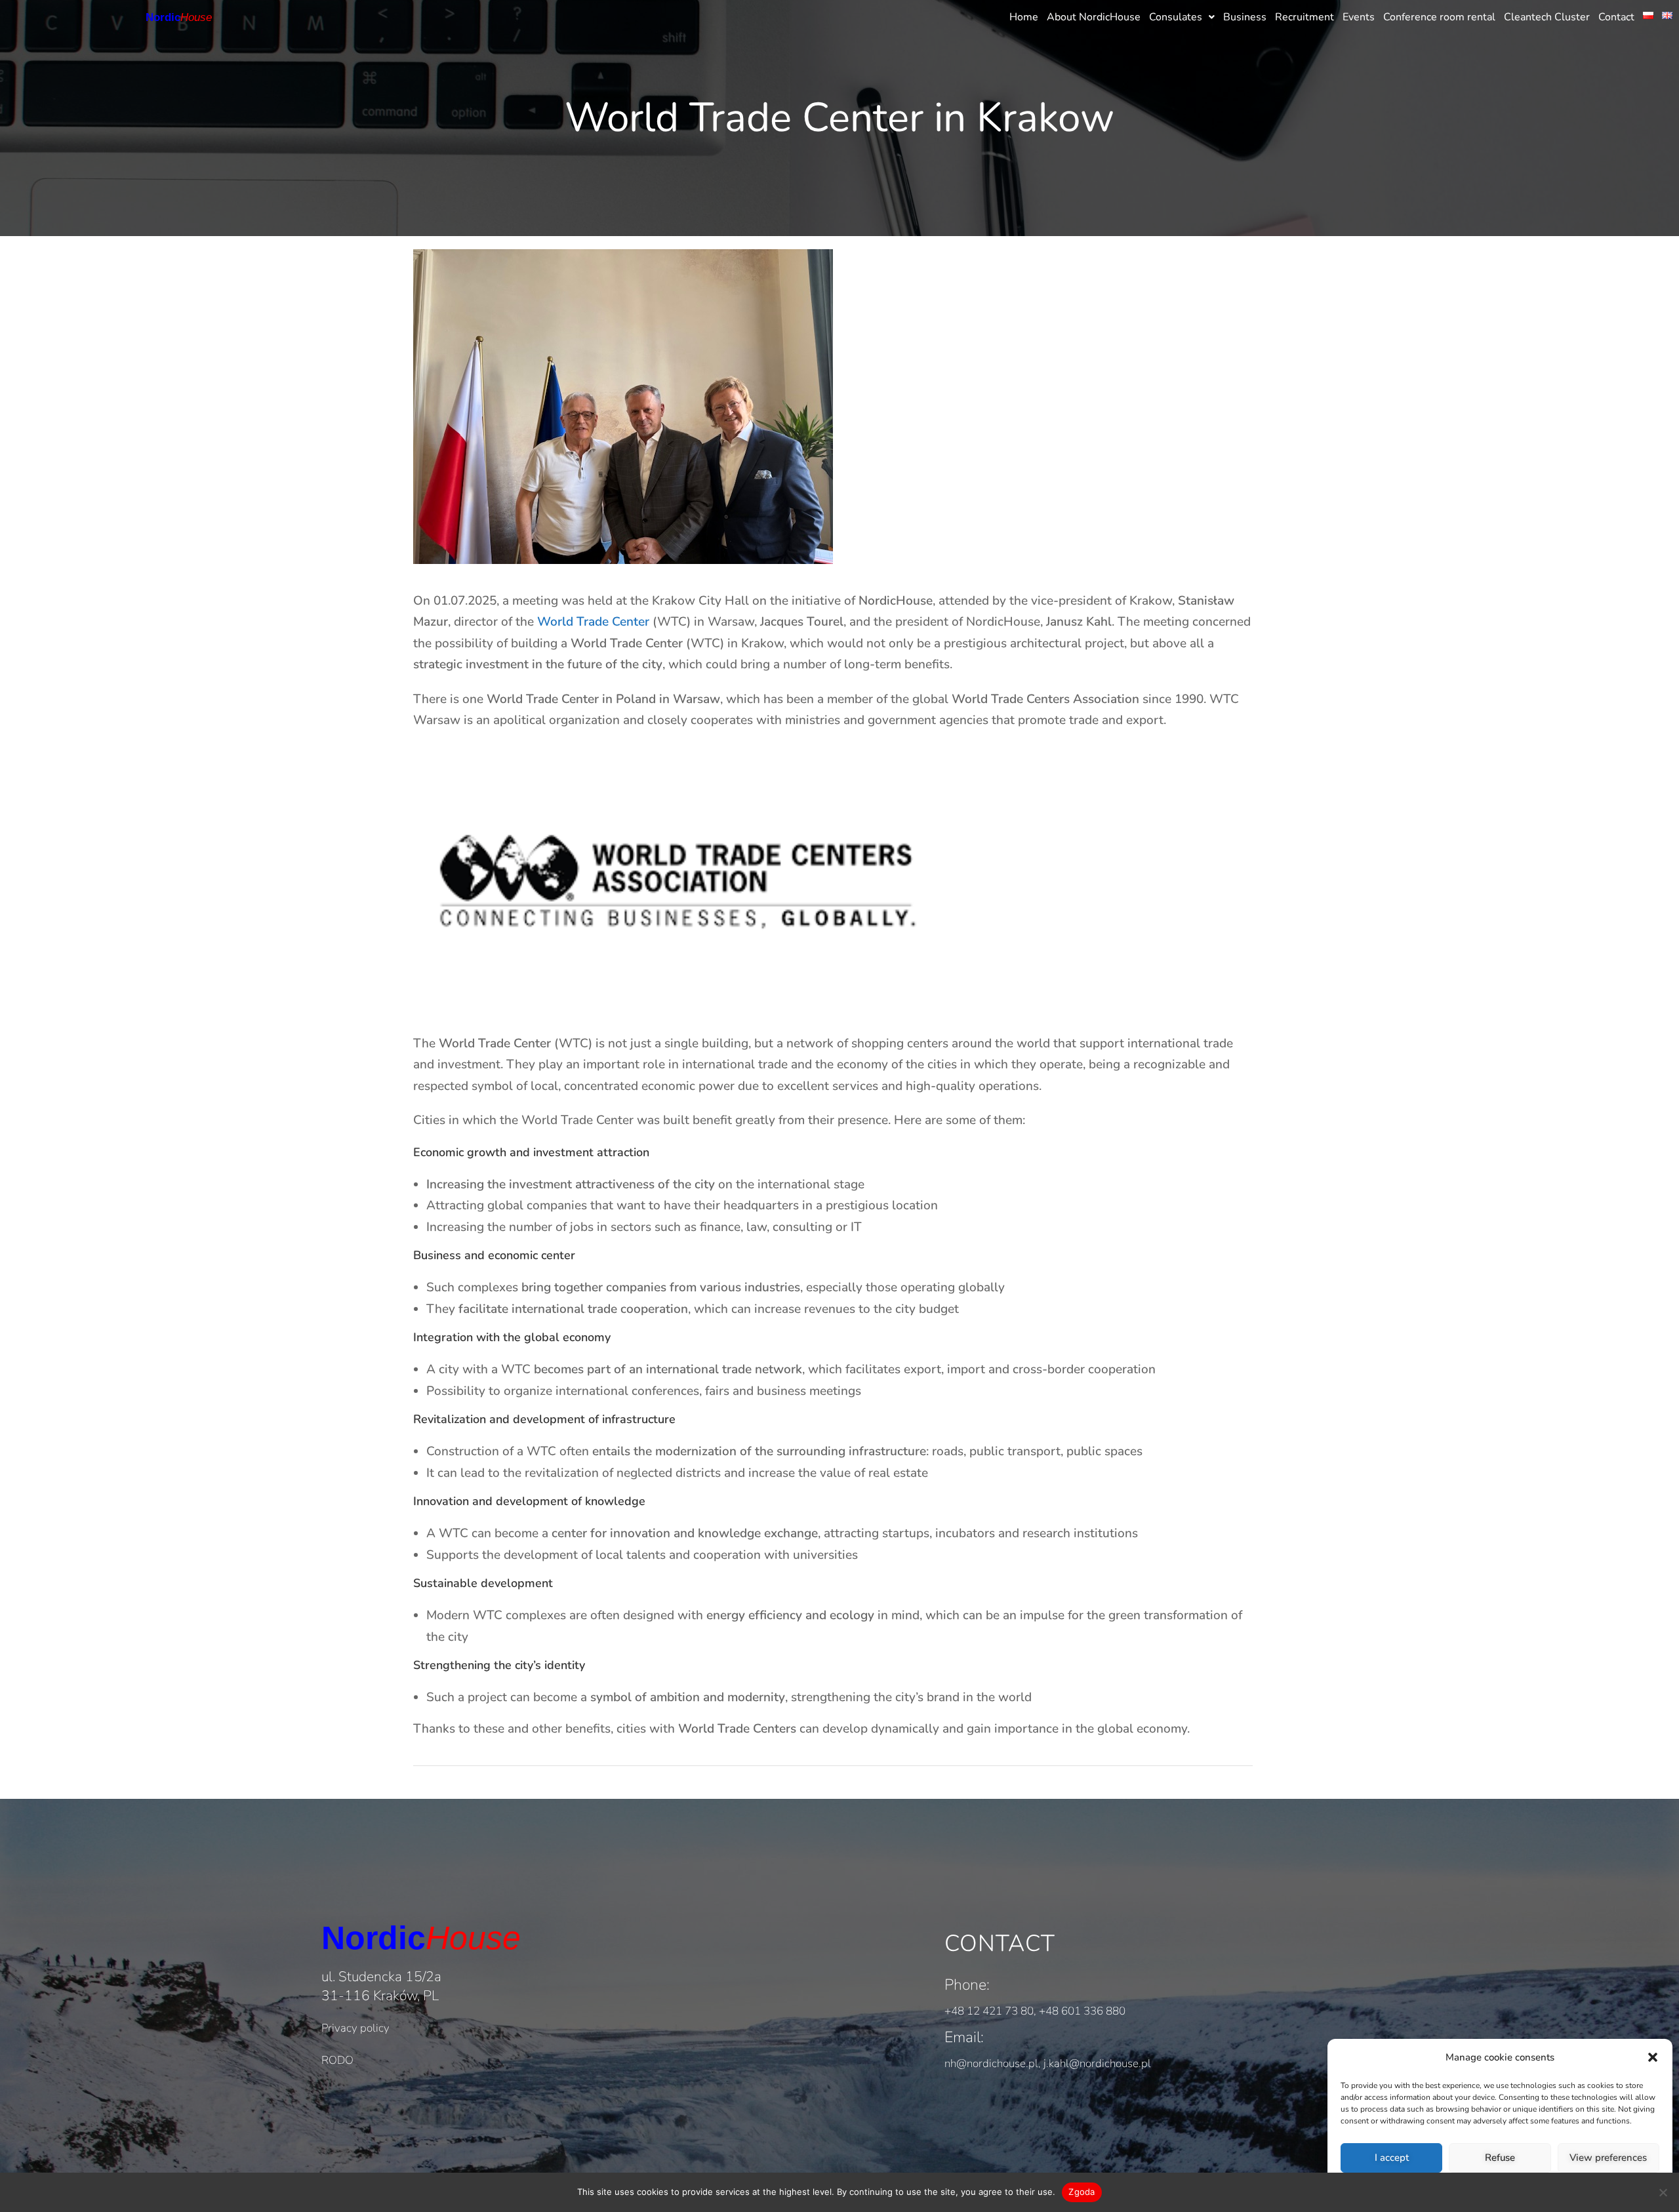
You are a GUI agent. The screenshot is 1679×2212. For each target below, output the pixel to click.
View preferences (1608, 2158)
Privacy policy (355, 2028)
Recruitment (1305, 17)
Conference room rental (1439, 17)
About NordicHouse (1094, 17)
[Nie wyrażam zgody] (1663, 2192)
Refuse (1500, 2158)
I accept (1392, 2158)
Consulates (1176, 17)
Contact (1616, 17)
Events (1359, 17)
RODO (337, 2060)
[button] (1653, 2057)
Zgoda (1082, 2192)
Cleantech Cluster (1547, 17)
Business (1245, 17)
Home (1024, 17)
